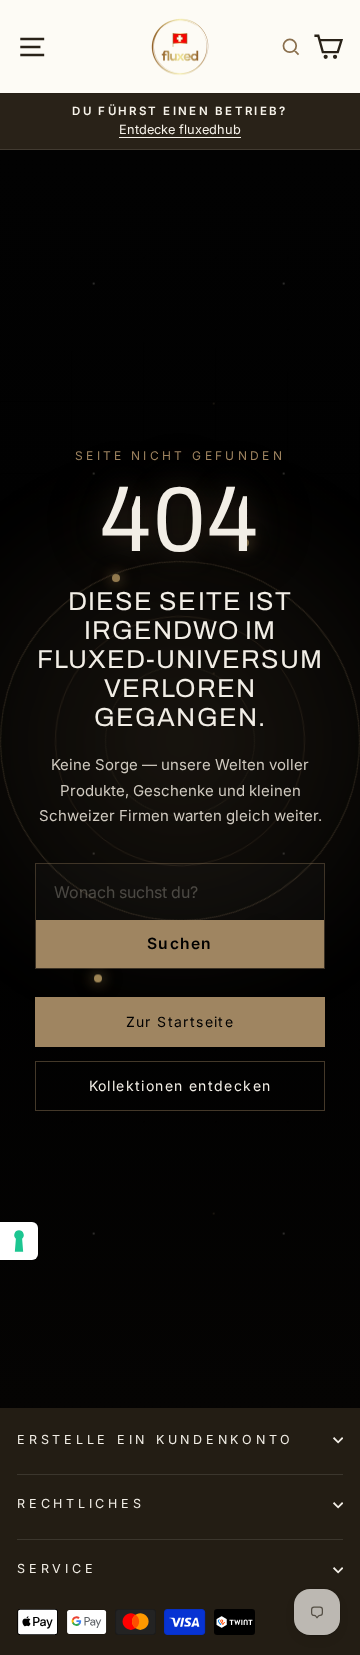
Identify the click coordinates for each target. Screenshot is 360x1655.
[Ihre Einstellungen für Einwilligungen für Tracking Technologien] (19, 1241)
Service (56, 1568)
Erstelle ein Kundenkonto (155, 1439)
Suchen (180, 943)
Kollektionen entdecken (180, 1085)
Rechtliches (80, 1503)
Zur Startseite (180, 1021)
